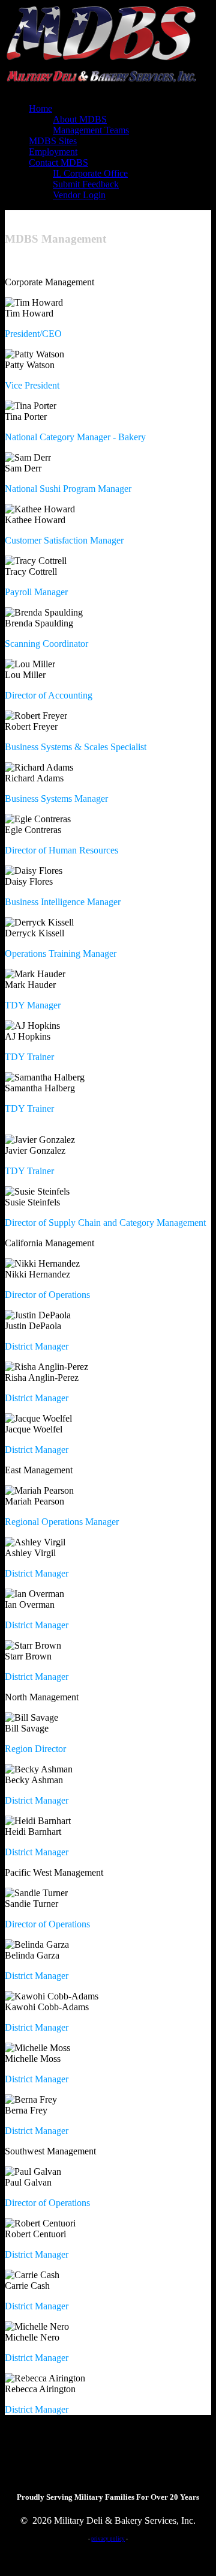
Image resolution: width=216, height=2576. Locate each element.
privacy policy (108, 2539)
